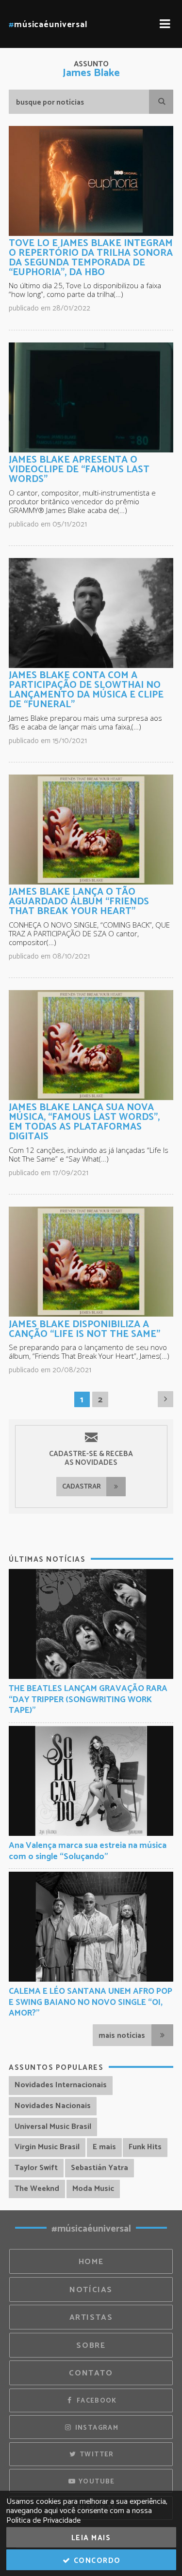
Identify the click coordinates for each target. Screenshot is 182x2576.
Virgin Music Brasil (47, 2147)
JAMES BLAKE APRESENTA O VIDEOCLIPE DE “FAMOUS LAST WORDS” (79, 470)
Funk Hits (145, 2147)
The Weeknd (37, 2189)
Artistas (91, 2318)
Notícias (91, 2290)
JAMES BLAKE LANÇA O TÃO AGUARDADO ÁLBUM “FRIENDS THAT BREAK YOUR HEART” (79, 902)
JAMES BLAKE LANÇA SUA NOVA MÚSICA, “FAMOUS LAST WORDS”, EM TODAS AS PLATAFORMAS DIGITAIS (84, 1122)
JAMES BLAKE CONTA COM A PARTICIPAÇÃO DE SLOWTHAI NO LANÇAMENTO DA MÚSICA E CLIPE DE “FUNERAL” (86, 690)
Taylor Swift (36, 2168)
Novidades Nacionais (53, 2106)
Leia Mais (91, 2538)
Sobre (91, 2346)
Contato (91, 2373)
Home (91, 2262)
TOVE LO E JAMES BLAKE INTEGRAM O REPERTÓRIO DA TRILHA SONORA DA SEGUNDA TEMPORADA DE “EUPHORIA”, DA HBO (91, 258)
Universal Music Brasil (53, 2127)
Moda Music (93, 2189)
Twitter (96, 2454)
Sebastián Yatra (99, 2168)
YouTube (96, 2482)
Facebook (95, 2401)
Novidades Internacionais (61, 2085)
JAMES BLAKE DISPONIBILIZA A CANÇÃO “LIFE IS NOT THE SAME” (84, 1329)
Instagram (96, 2428)
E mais (104, 2147)
